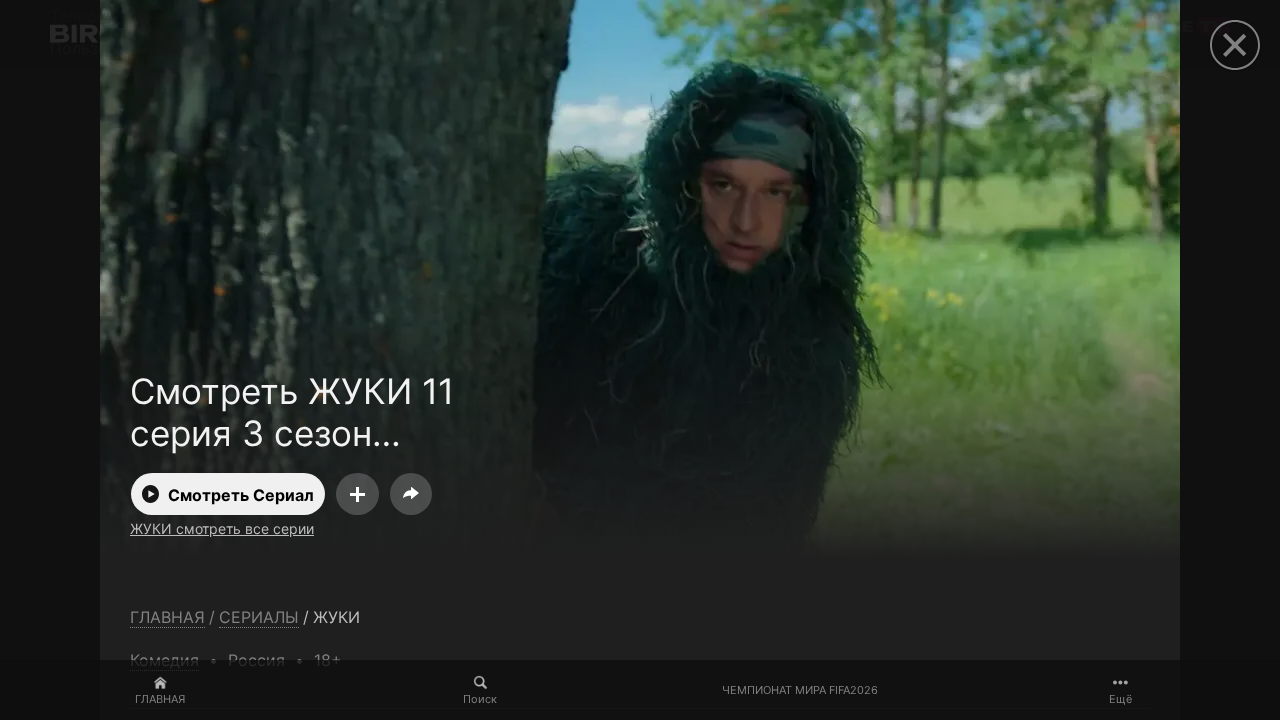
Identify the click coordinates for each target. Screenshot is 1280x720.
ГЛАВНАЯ (160, 699)
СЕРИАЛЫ (259, 617)
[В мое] (357, 494)
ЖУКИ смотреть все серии (222, 528)
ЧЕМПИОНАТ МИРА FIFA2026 (800, 690)
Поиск (480, 699)
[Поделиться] (411, 494)
